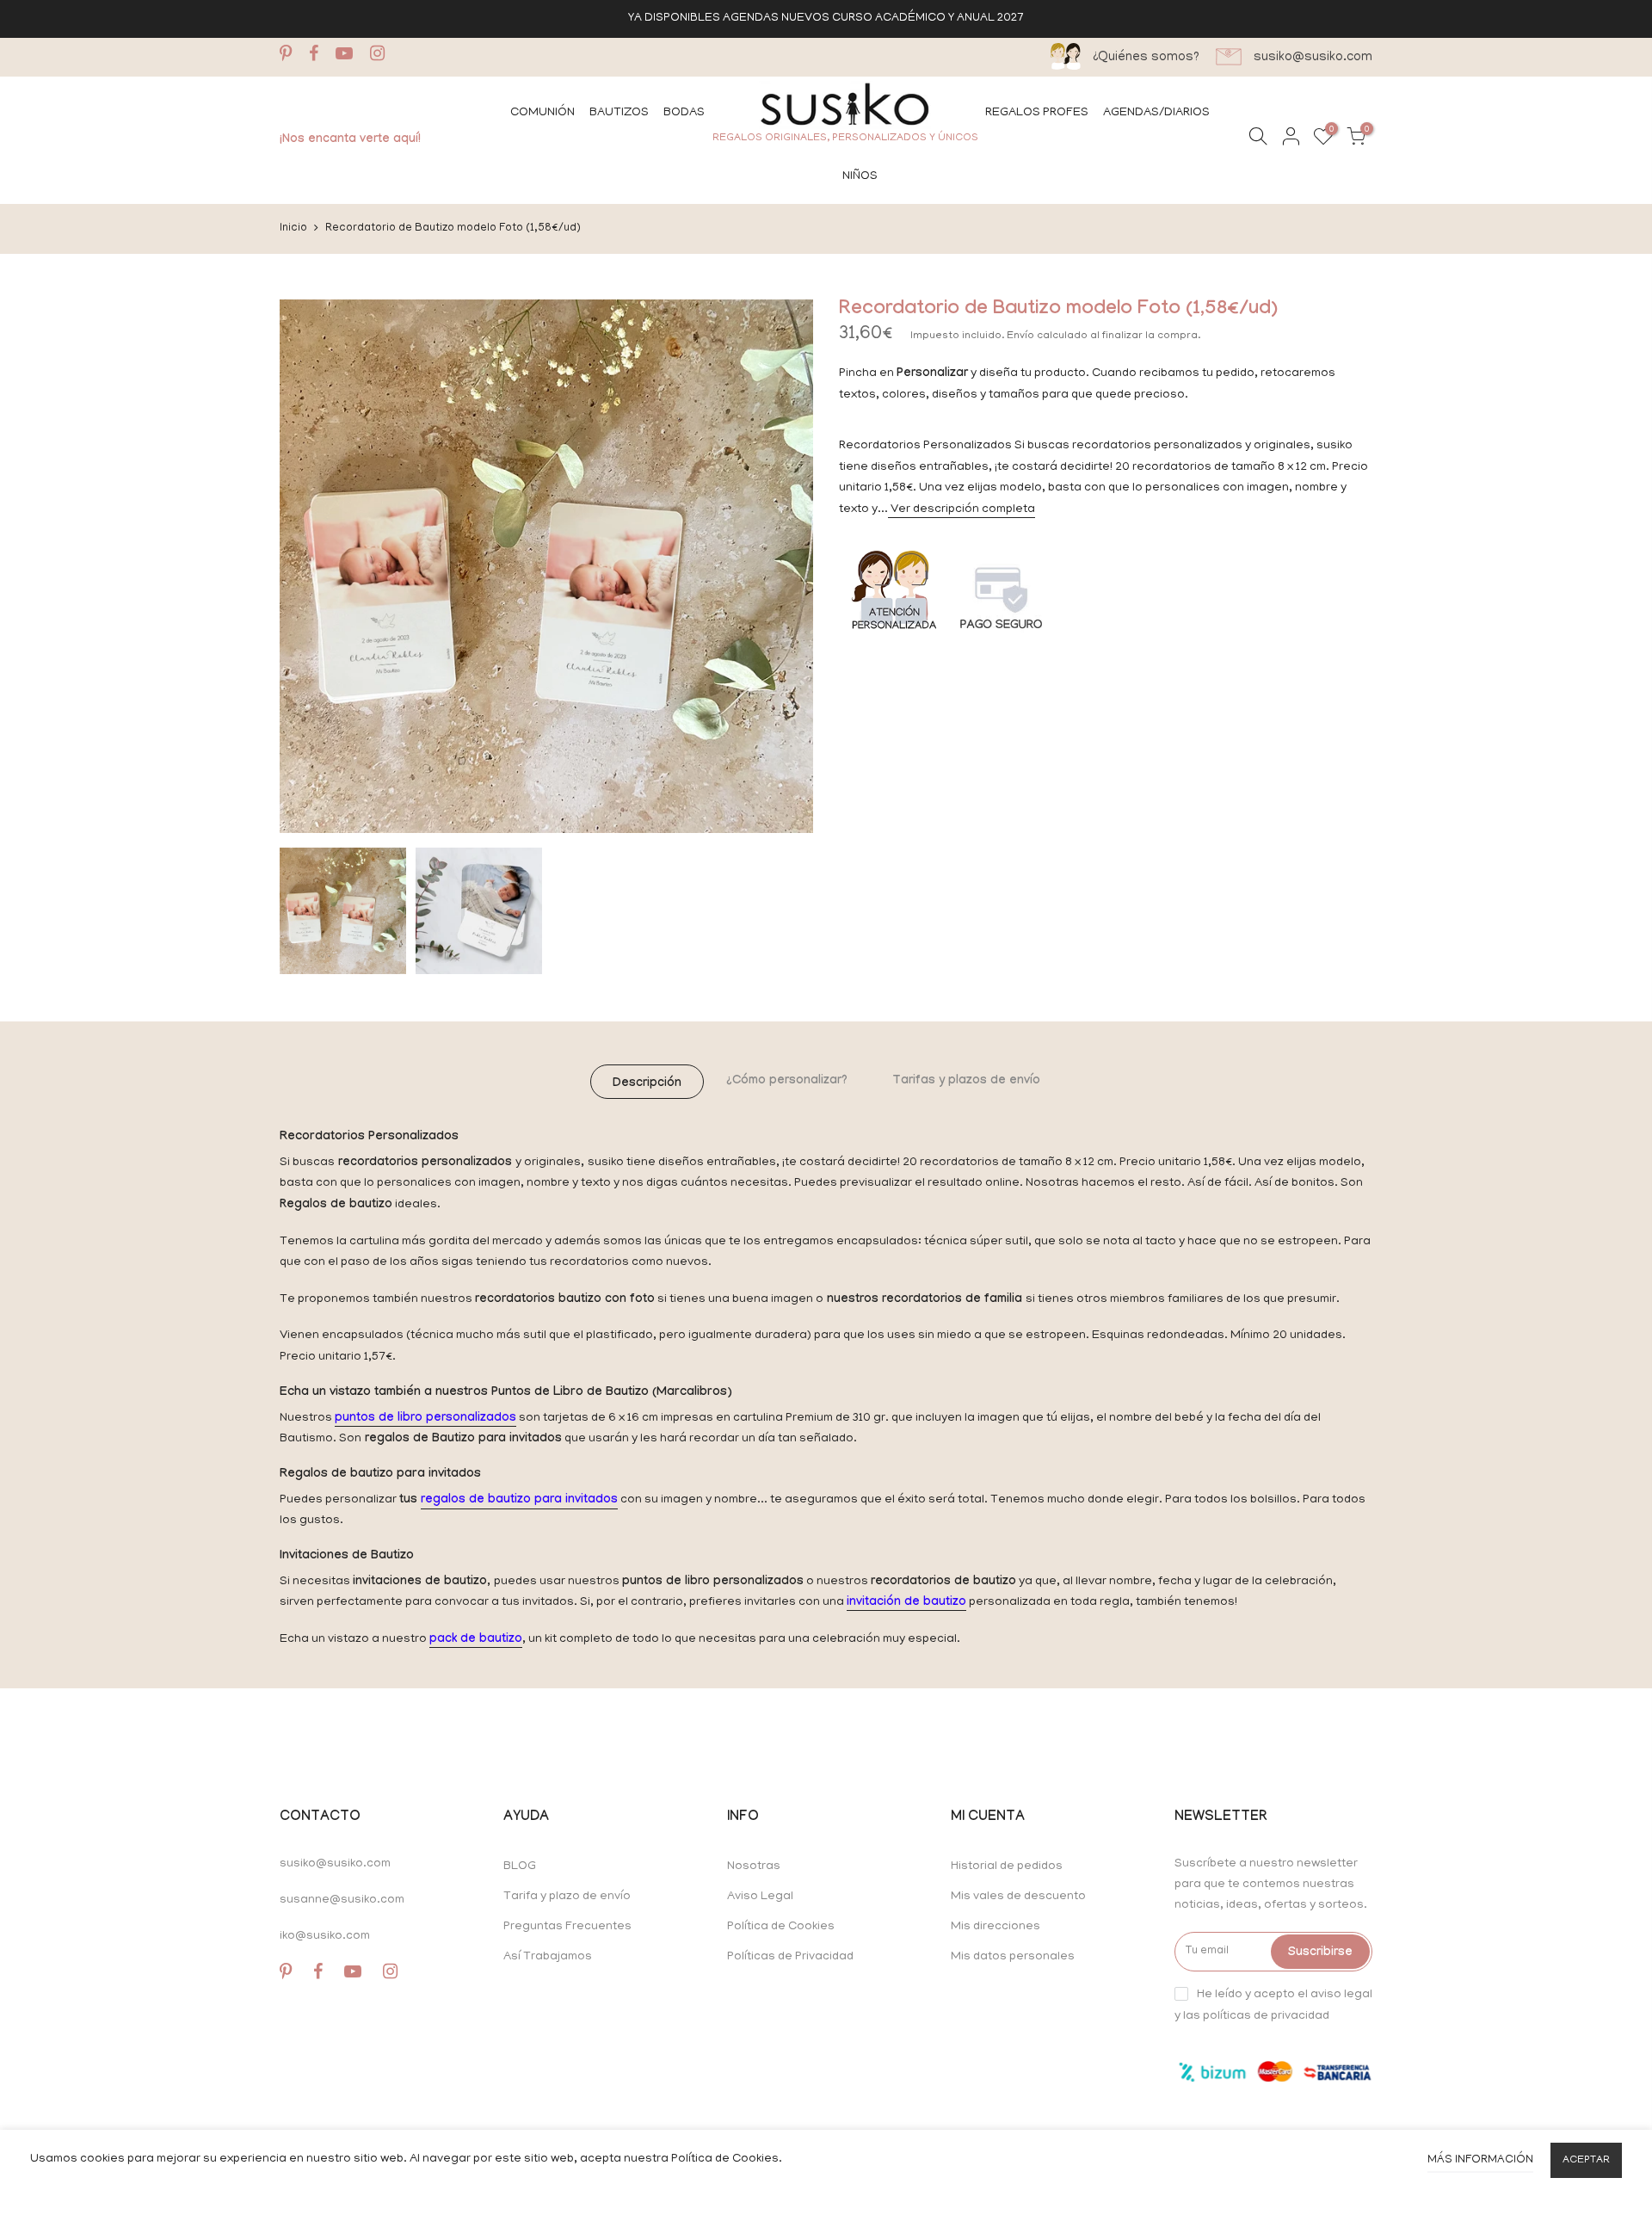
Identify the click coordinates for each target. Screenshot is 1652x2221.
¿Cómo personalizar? (787, 1082)
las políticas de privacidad (1256, 2017)
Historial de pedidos (1007, 1867)
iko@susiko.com (325, 1937)
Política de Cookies (781, 1927)
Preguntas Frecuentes (567, 1927)
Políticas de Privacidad (790, 1957)
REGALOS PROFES (1037, 113)
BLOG (520, 1867)
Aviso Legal (760, 1897)
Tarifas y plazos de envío (966, 1082)
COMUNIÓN (542, 113)
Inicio (293, 228)
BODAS (684, 113)
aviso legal (1341, 1994)
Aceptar (1586, 2160)
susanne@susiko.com (342, 1900)
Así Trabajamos (548, 1957)
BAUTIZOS (619, 113)
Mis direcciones (996, 1927)
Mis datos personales (1013, 1957)
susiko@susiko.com (335, 1864)
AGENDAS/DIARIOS (1156, 113)
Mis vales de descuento (1018, 1897)
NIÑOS (860, 177)
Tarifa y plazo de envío (567, 1897)
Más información (1480, 2160)
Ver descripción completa (962, 510)
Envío (1022, 336)
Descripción (647, 1084)
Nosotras (754, 1867)
